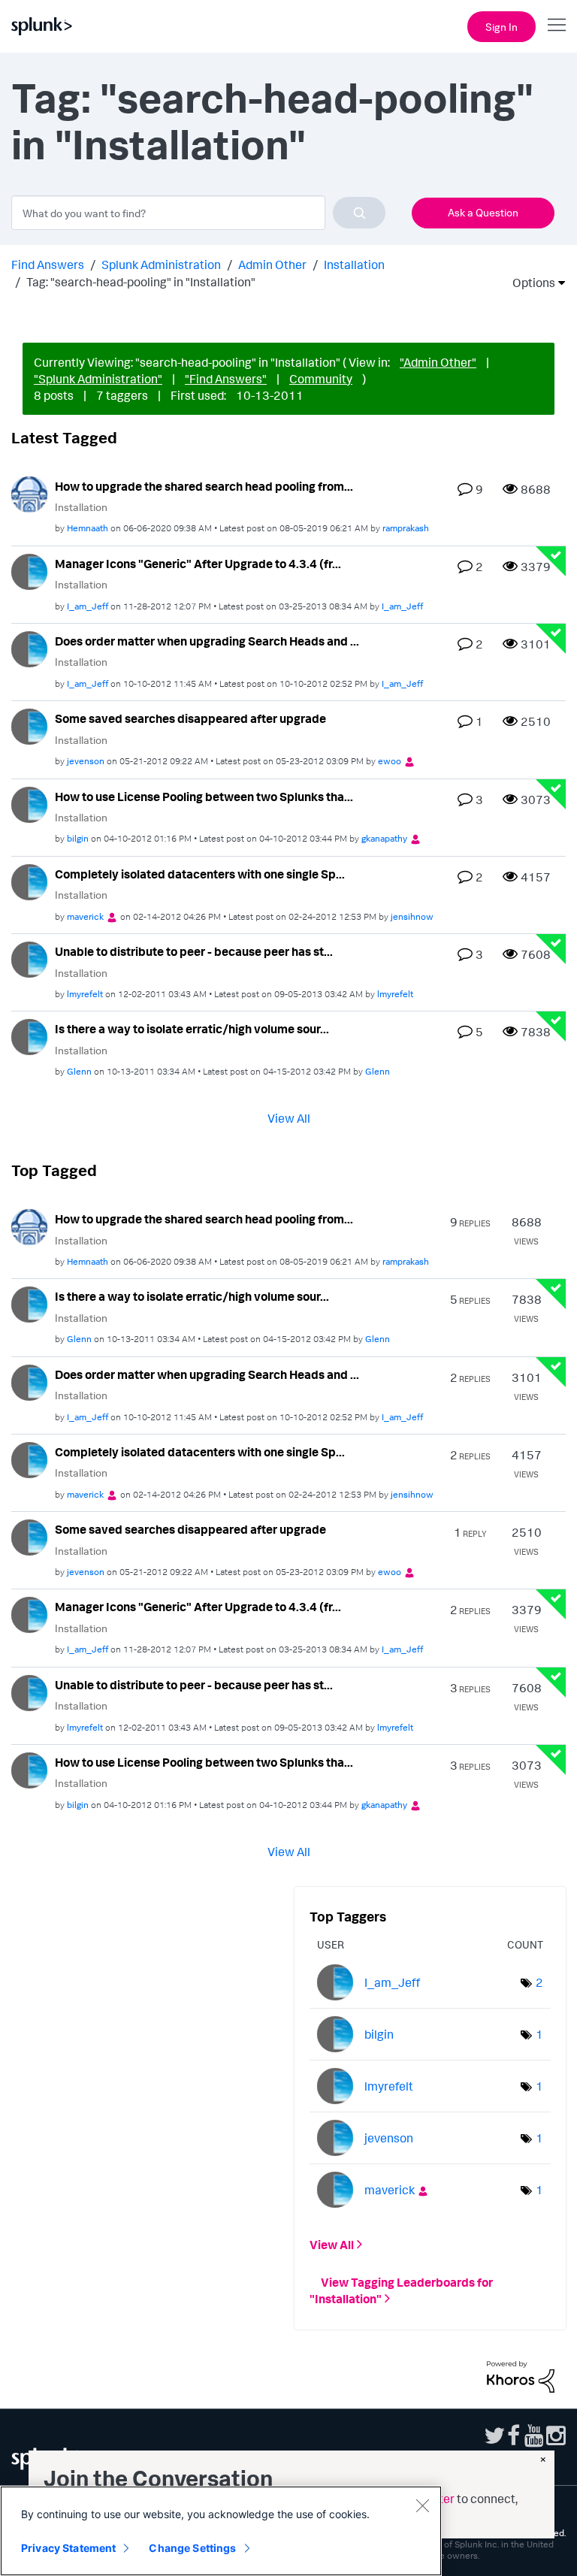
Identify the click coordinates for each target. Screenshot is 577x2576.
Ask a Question (483, 212)
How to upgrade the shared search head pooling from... (204, 486)
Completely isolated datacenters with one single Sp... (200, 874)
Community (321, 379)
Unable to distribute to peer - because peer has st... (194, 951)
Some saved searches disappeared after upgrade (190, 718)
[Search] (359, 213)
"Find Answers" (226, 379)
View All (289, 1118)
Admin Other (272, 265)
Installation (354, 265)
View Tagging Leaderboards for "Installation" (401, 2290)
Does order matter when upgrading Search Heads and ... (207, 641)
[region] (221, 2531)
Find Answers (48, 265)
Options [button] (529, 283)
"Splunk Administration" (98, 379)
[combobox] (198, 213)
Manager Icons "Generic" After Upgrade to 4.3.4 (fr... (198, 564)
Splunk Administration (161, 265)
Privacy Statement (68, 2548)
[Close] (422, 2505)
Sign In (501, 27)
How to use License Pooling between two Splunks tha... (204, 797)
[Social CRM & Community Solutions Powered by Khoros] (521, 2375)
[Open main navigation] (557, 25)
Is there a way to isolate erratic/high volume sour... (192, 1029)
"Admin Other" (438, 362)
